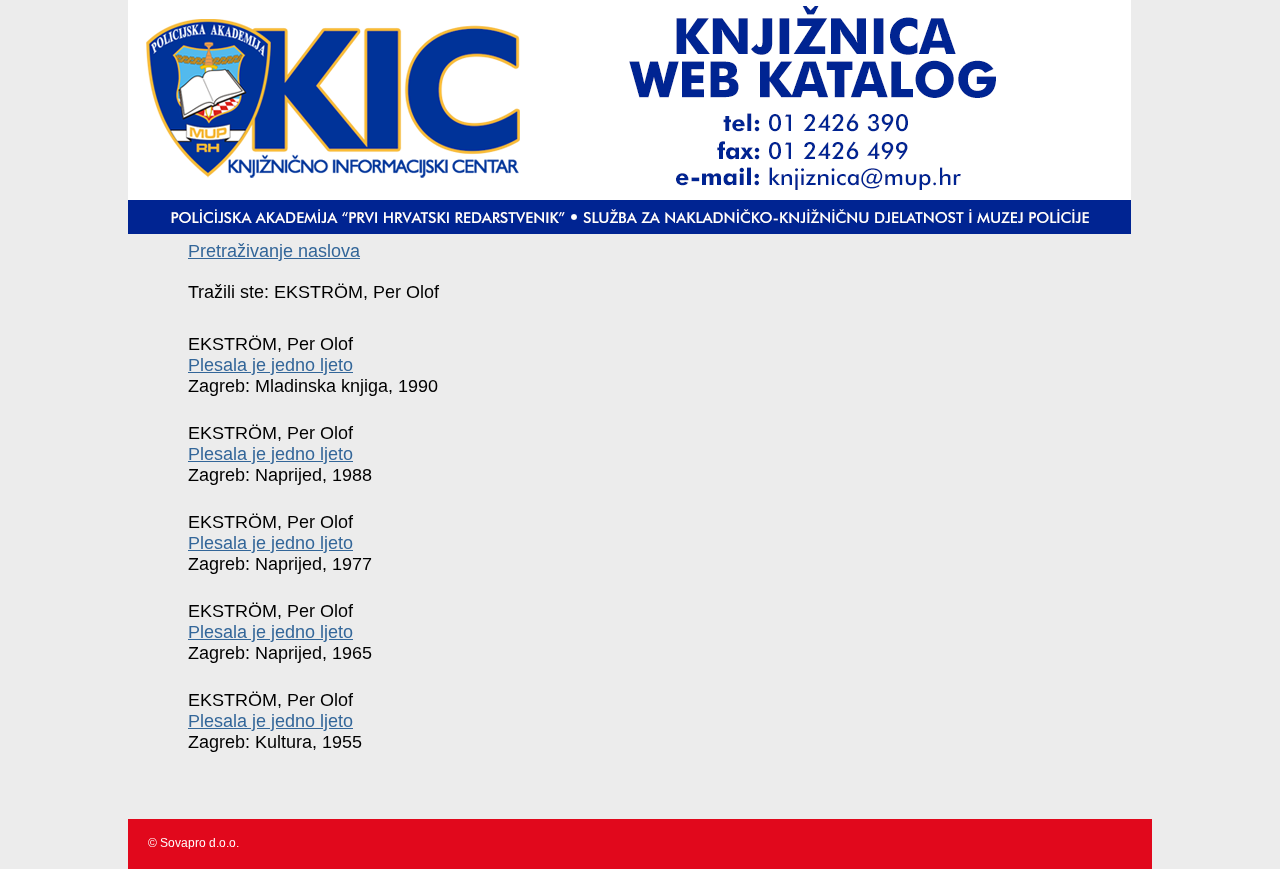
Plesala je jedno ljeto (270, 365)
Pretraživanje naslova (274, 251)
